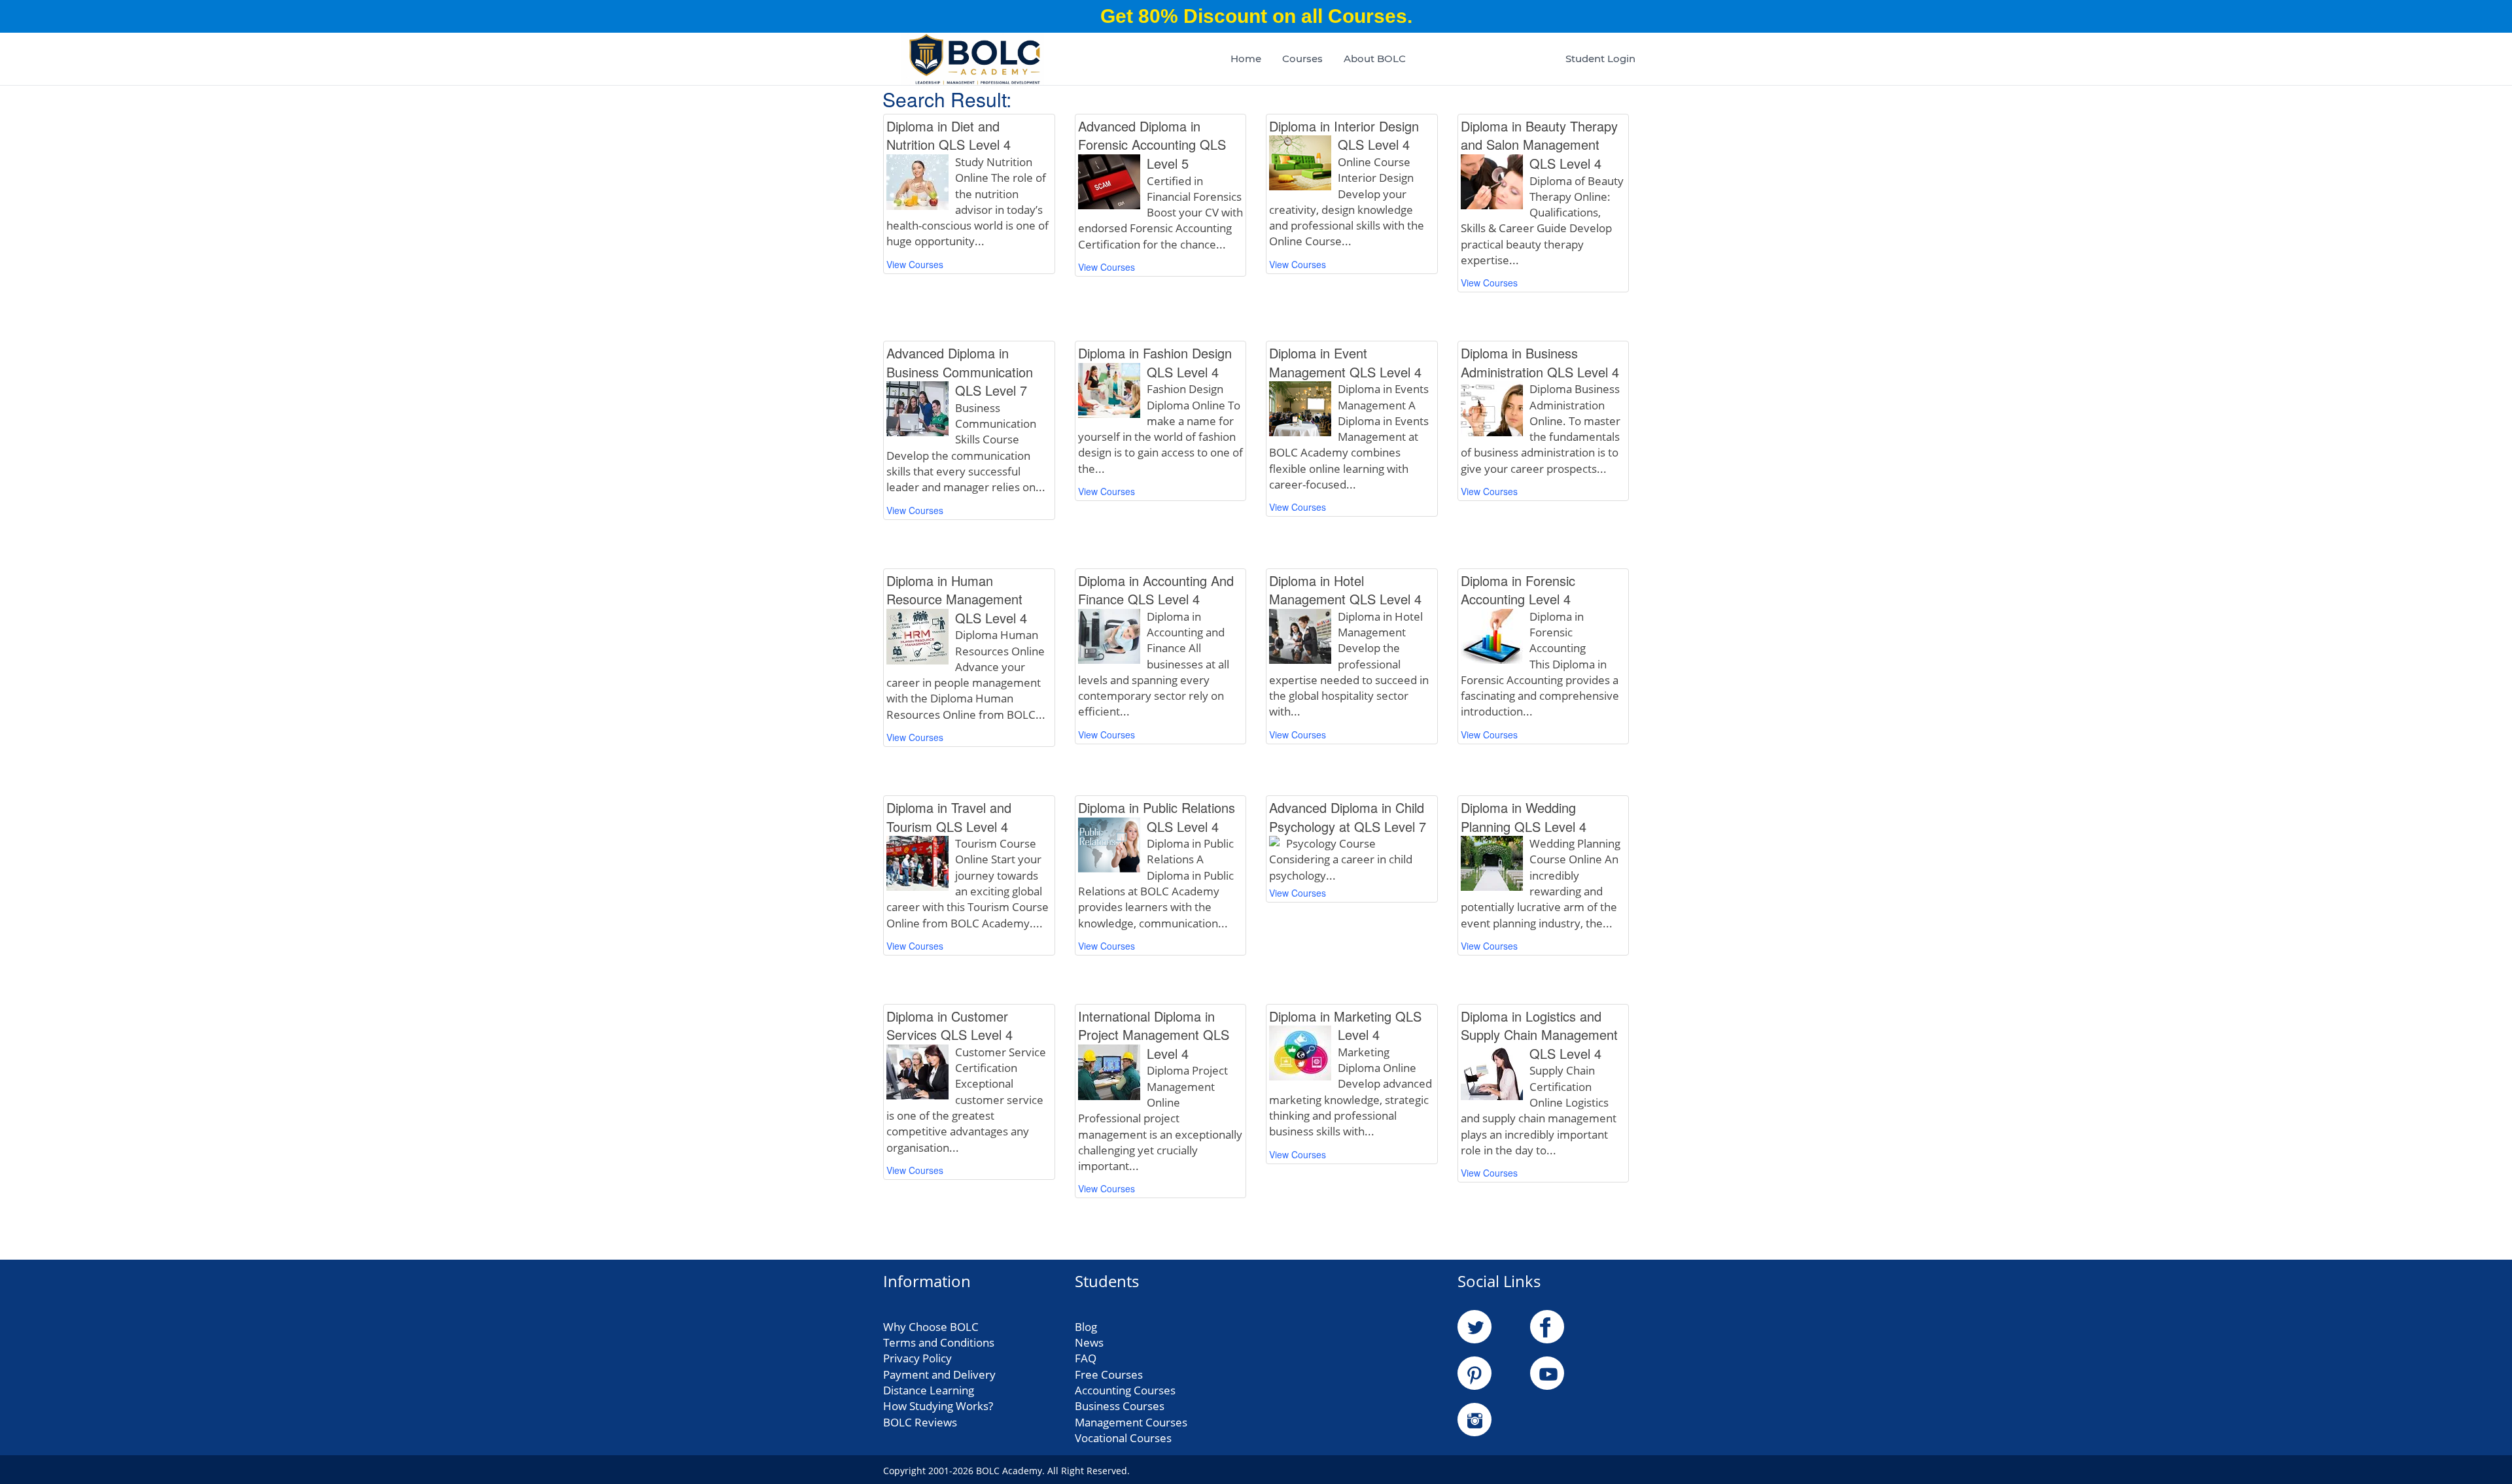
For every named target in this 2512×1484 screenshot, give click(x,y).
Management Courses (1131, 1422)
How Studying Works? (938, 1406)
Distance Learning (929, 1390)
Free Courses (1109, 1374)
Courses (1302, 59)
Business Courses (1120, 1406)
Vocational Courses (1123, 1438)
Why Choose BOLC (931, 1327)
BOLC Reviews (920, 1422)
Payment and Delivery (939, 1374)
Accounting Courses (1125, 1390)
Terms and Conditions (939, 1342)
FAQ (1086, 1358)
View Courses (915, 264)
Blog (1086, 1327)
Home (1246, 59)
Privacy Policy (917, 1358)
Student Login (1600, 59)
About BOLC (1375, 59)
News (1089, 1342)
